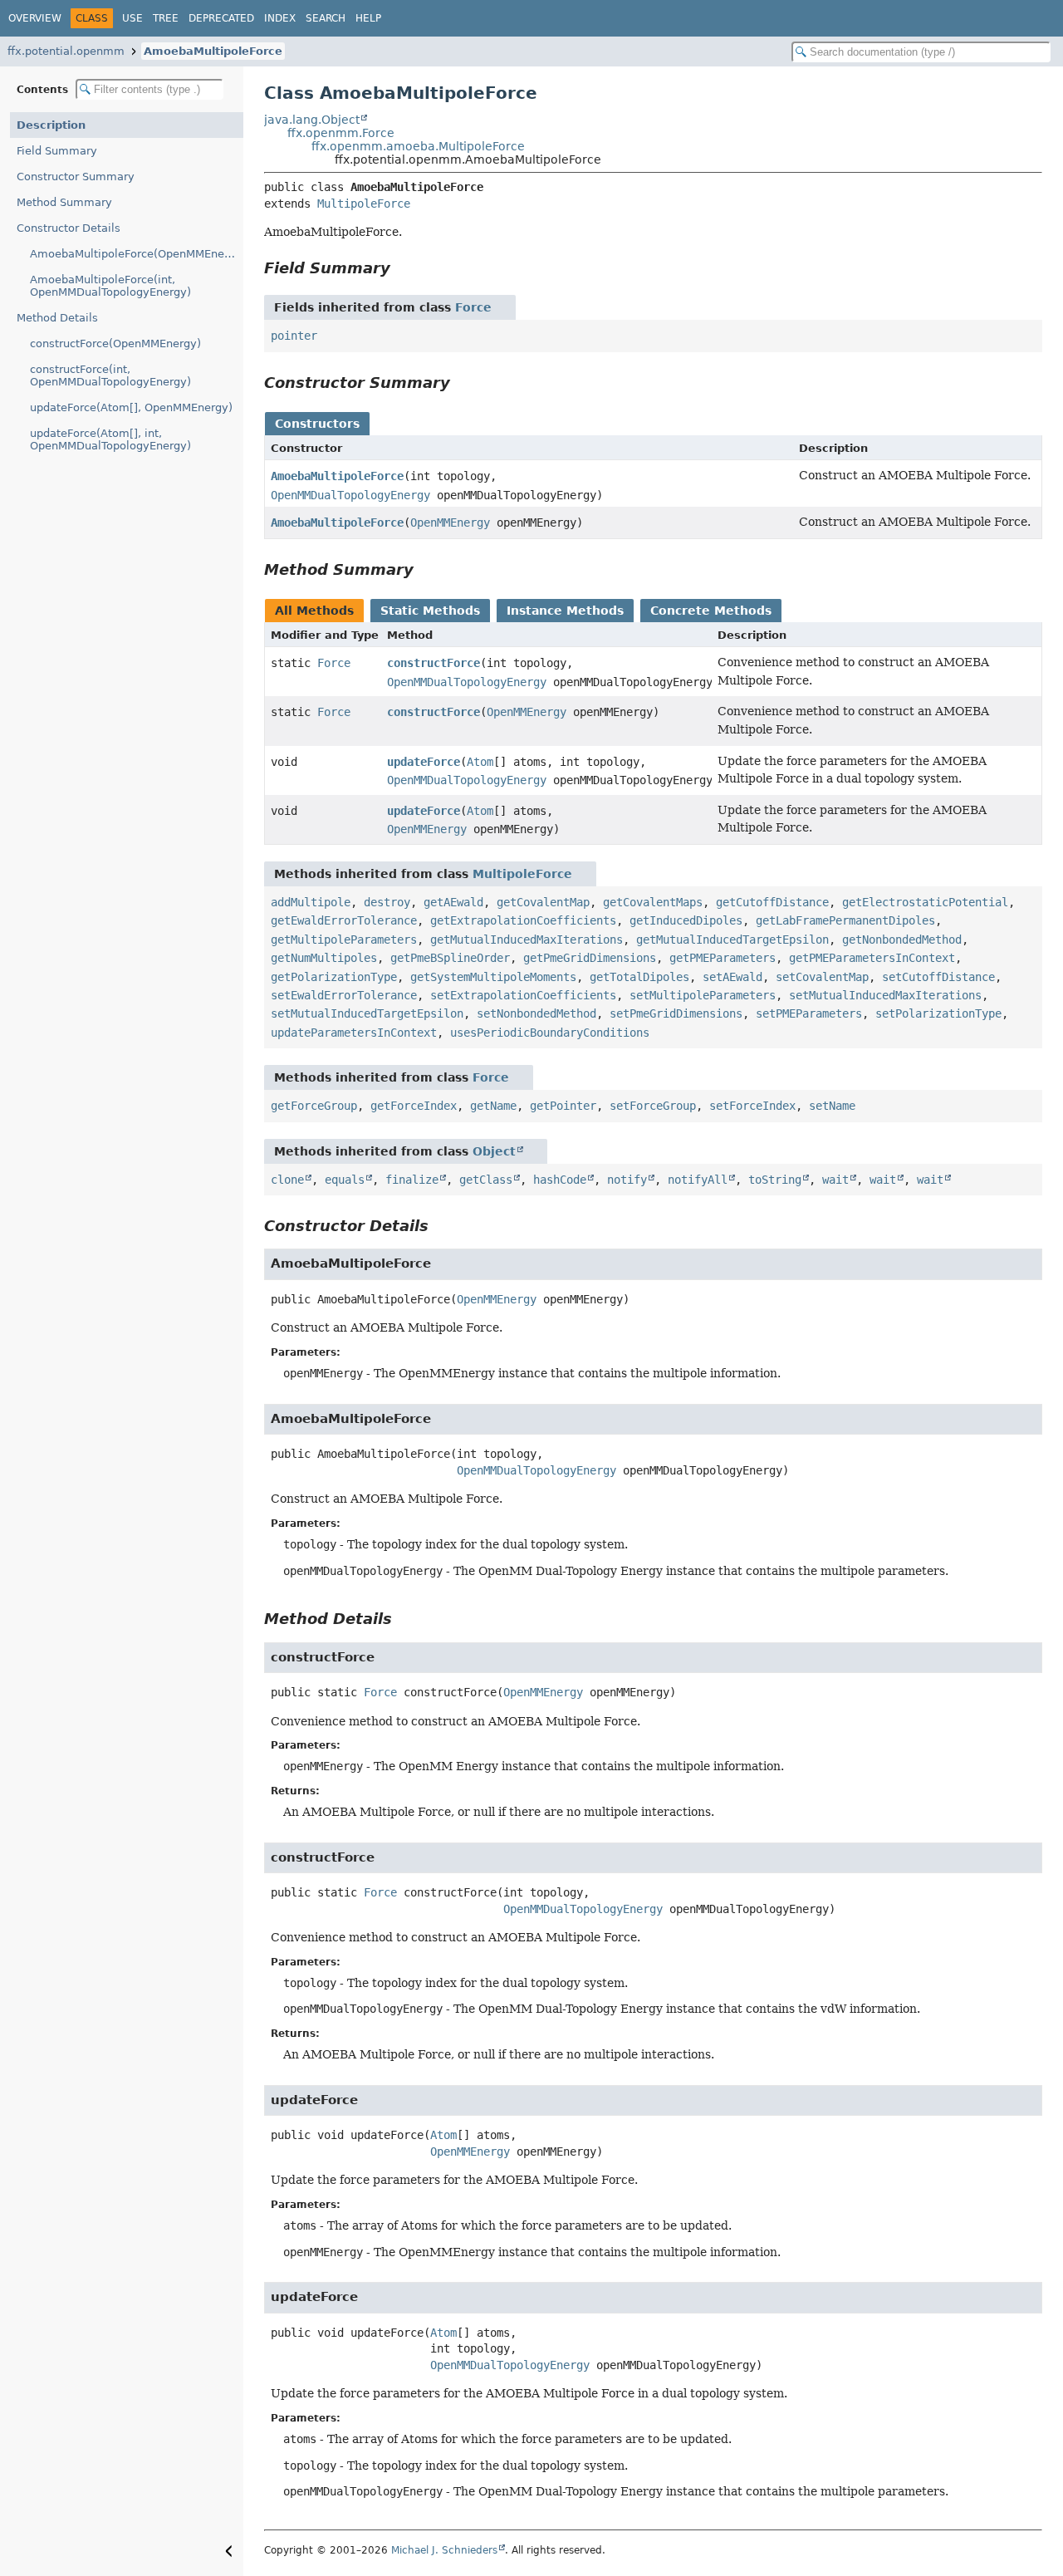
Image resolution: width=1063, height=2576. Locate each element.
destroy (387, 902)
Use (132, 18)
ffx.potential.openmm (66, 51)
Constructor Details (69, 228)
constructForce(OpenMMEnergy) (115, 343)
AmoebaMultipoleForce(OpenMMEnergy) (137, 254)
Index (280, 18)
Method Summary (64, 202)
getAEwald (453, 902)
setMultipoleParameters (703, 995)
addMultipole (311, 902)
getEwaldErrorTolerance (344, 920)
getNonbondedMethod (902, 940)
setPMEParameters (809, 1013)
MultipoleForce (364, 204)
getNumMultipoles (324, 958)
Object (494, 1151)
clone (287, 1180)
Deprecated (221, 18)
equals (345, 1180)
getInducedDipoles (686, 920)
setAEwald (732, 977)
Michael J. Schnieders (444, 2550)
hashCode (560, 1180)
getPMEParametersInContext (872, 958)
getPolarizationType (334, 977)
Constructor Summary (76, 177)
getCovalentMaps (653, 902)
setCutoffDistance (938, 977)
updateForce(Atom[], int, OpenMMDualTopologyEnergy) (110, 439)
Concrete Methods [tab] (711, 611)
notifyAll (698, 1180)
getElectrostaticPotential (925, 902)
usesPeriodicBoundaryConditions (550, 1033)
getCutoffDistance (772, 902)
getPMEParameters (723, 958)
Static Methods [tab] (430, 611)
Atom (480, 762)
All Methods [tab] (314, 611)
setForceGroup (653, 1106)
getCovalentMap (543, 902)
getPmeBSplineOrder (450, 958)
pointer (294, 336)
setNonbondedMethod (536, 1013)
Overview (35, 18)
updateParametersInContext (354, 1033)
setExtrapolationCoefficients (523, 995)
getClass (486, 1180)
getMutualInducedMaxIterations (527, 940)
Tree (166, 18)
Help (368, 18)
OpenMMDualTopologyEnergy (350, 495)
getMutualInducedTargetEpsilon (732, 940)
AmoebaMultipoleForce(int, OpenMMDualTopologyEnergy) (110, 286)
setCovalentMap (822, 977)
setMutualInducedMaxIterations (885, 995)
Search (326, 18)
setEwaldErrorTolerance (344, 995)
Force (473, 307)
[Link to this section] (402, 268)
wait (835, 1180)
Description (51, 125)
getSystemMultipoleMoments (493, 977)
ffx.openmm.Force (341, 133)
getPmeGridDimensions (590, 958)
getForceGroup (314, 1106)
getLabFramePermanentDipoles (845, 920)
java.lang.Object (312, 120)
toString (775, 1180)
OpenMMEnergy (450, 523)
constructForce (434, 663)
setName (832, 1106)
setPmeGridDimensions (676, 1013)
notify (627, 1180)
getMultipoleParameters (344, 940)
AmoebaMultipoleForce (213, 51)
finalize (412, 1180)
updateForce (424, 762)
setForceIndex (752, 1106)
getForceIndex (414, 1106)
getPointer (563, 1106)
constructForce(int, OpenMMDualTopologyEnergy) (110, 375)
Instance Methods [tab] (565, 611)
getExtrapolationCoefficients (523, 920)
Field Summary (57, 151)
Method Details (57, 318)
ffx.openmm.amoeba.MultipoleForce (418, 146)
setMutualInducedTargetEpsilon (367, 1013)
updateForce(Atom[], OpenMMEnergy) (131, 407)
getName (493, 1106)
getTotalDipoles (639, 977)
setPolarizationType (938, 1013)
